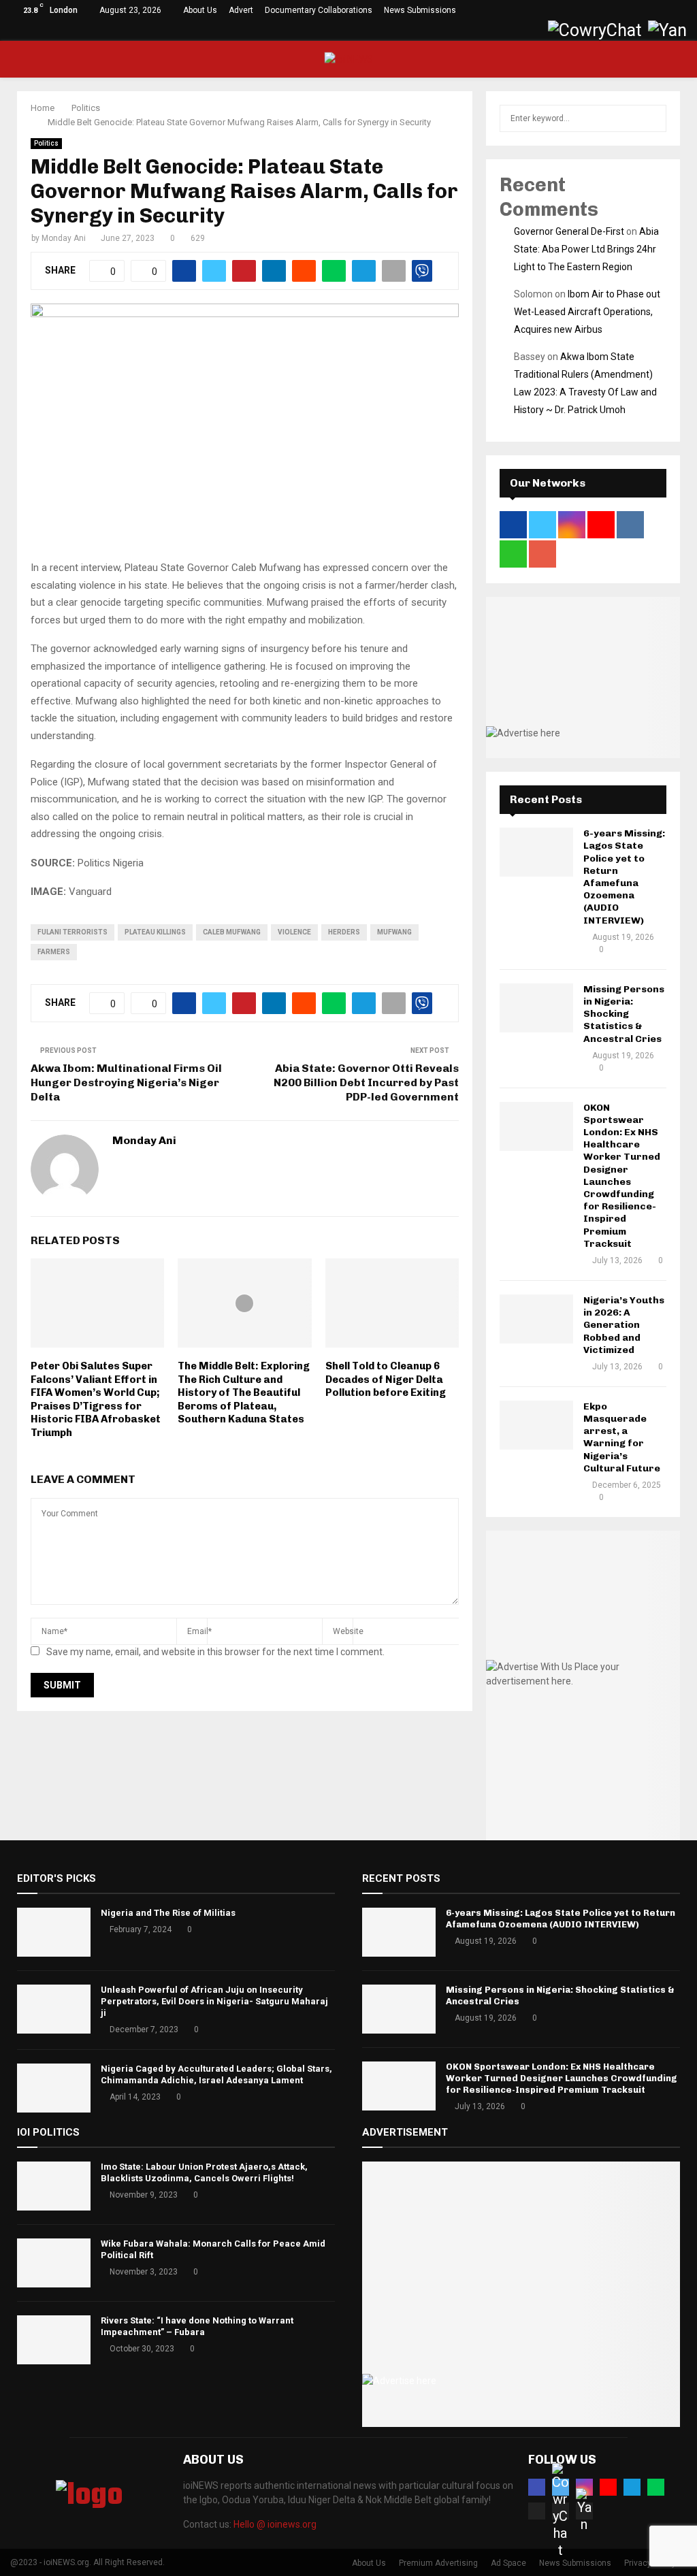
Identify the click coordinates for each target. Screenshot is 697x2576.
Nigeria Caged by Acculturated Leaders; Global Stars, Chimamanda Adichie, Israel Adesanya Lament (216, 2074)
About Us (200, 10)
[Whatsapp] (656, 2487)
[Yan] (584, 2511)
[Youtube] (608, 2487)
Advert (241, 10)
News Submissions (420, 10)
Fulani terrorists (72, 932)
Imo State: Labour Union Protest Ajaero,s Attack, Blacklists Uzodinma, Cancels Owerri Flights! (204, 2172)
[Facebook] (537, 2487)
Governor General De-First (569, 231)
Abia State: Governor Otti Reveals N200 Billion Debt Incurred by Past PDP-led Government (366, 1083)
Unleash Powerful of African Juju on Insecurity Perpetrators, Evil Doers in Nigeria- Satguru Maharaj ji (214, 2001)
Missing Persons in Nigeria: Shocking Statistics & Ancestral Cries (624, 1014)
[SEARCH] (652, 118)
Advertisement (405, 2132)
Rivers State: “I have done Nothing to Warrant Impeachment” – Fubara (197, 2326)
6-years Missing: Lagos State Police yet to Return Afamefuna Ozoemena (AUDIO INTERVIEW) (624, 877)
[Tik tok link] (535, 31)
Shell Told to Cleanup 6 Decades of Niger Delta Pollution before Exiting (386, 1379)
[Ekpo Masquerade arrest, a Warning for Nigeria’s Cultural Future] (536, 1425)
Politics (46, 143)
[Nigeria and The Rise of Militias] (54, 1932)
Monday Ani (64, 238)
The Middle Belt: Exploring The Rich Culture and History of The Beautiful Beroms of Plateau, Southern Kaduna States (244, 1392)
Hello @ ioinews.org (275, 2524)
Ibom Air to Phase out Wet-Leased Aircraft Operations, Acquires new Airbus (587, 312)
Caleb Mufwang (232, 932)
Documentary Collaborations (319, 10)
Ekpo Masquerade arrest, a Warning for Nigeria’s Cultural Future (622, 1437)
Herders (344, 932)
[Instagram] (584, 2487)
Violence (294, 932)
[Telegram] (632, 2487)
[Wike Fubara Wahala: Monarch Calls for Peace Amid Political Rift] (54, 2263)
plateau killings (155, 932)
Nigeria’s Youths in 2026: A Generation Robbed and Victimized (624, 1325)
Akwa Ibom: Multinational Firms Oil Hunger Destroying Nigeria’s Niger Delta (126, 1083)
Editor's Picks (56, 1878)
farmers (54, 952)
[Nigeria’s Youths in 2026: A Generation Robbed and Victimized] (536, 1319)
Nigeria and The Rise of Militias (168, 1913)
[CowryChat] (561, 2511)
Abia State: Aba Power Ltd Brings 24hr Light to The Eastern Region (586, 249)
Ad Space (508, 2563)
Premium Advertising (438, 2563)
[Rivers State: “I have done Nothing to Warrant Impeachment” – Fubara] (54, 2340)
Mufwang (394, 932)
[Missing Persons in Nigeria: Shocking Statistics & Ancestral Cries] (536, 1008)
